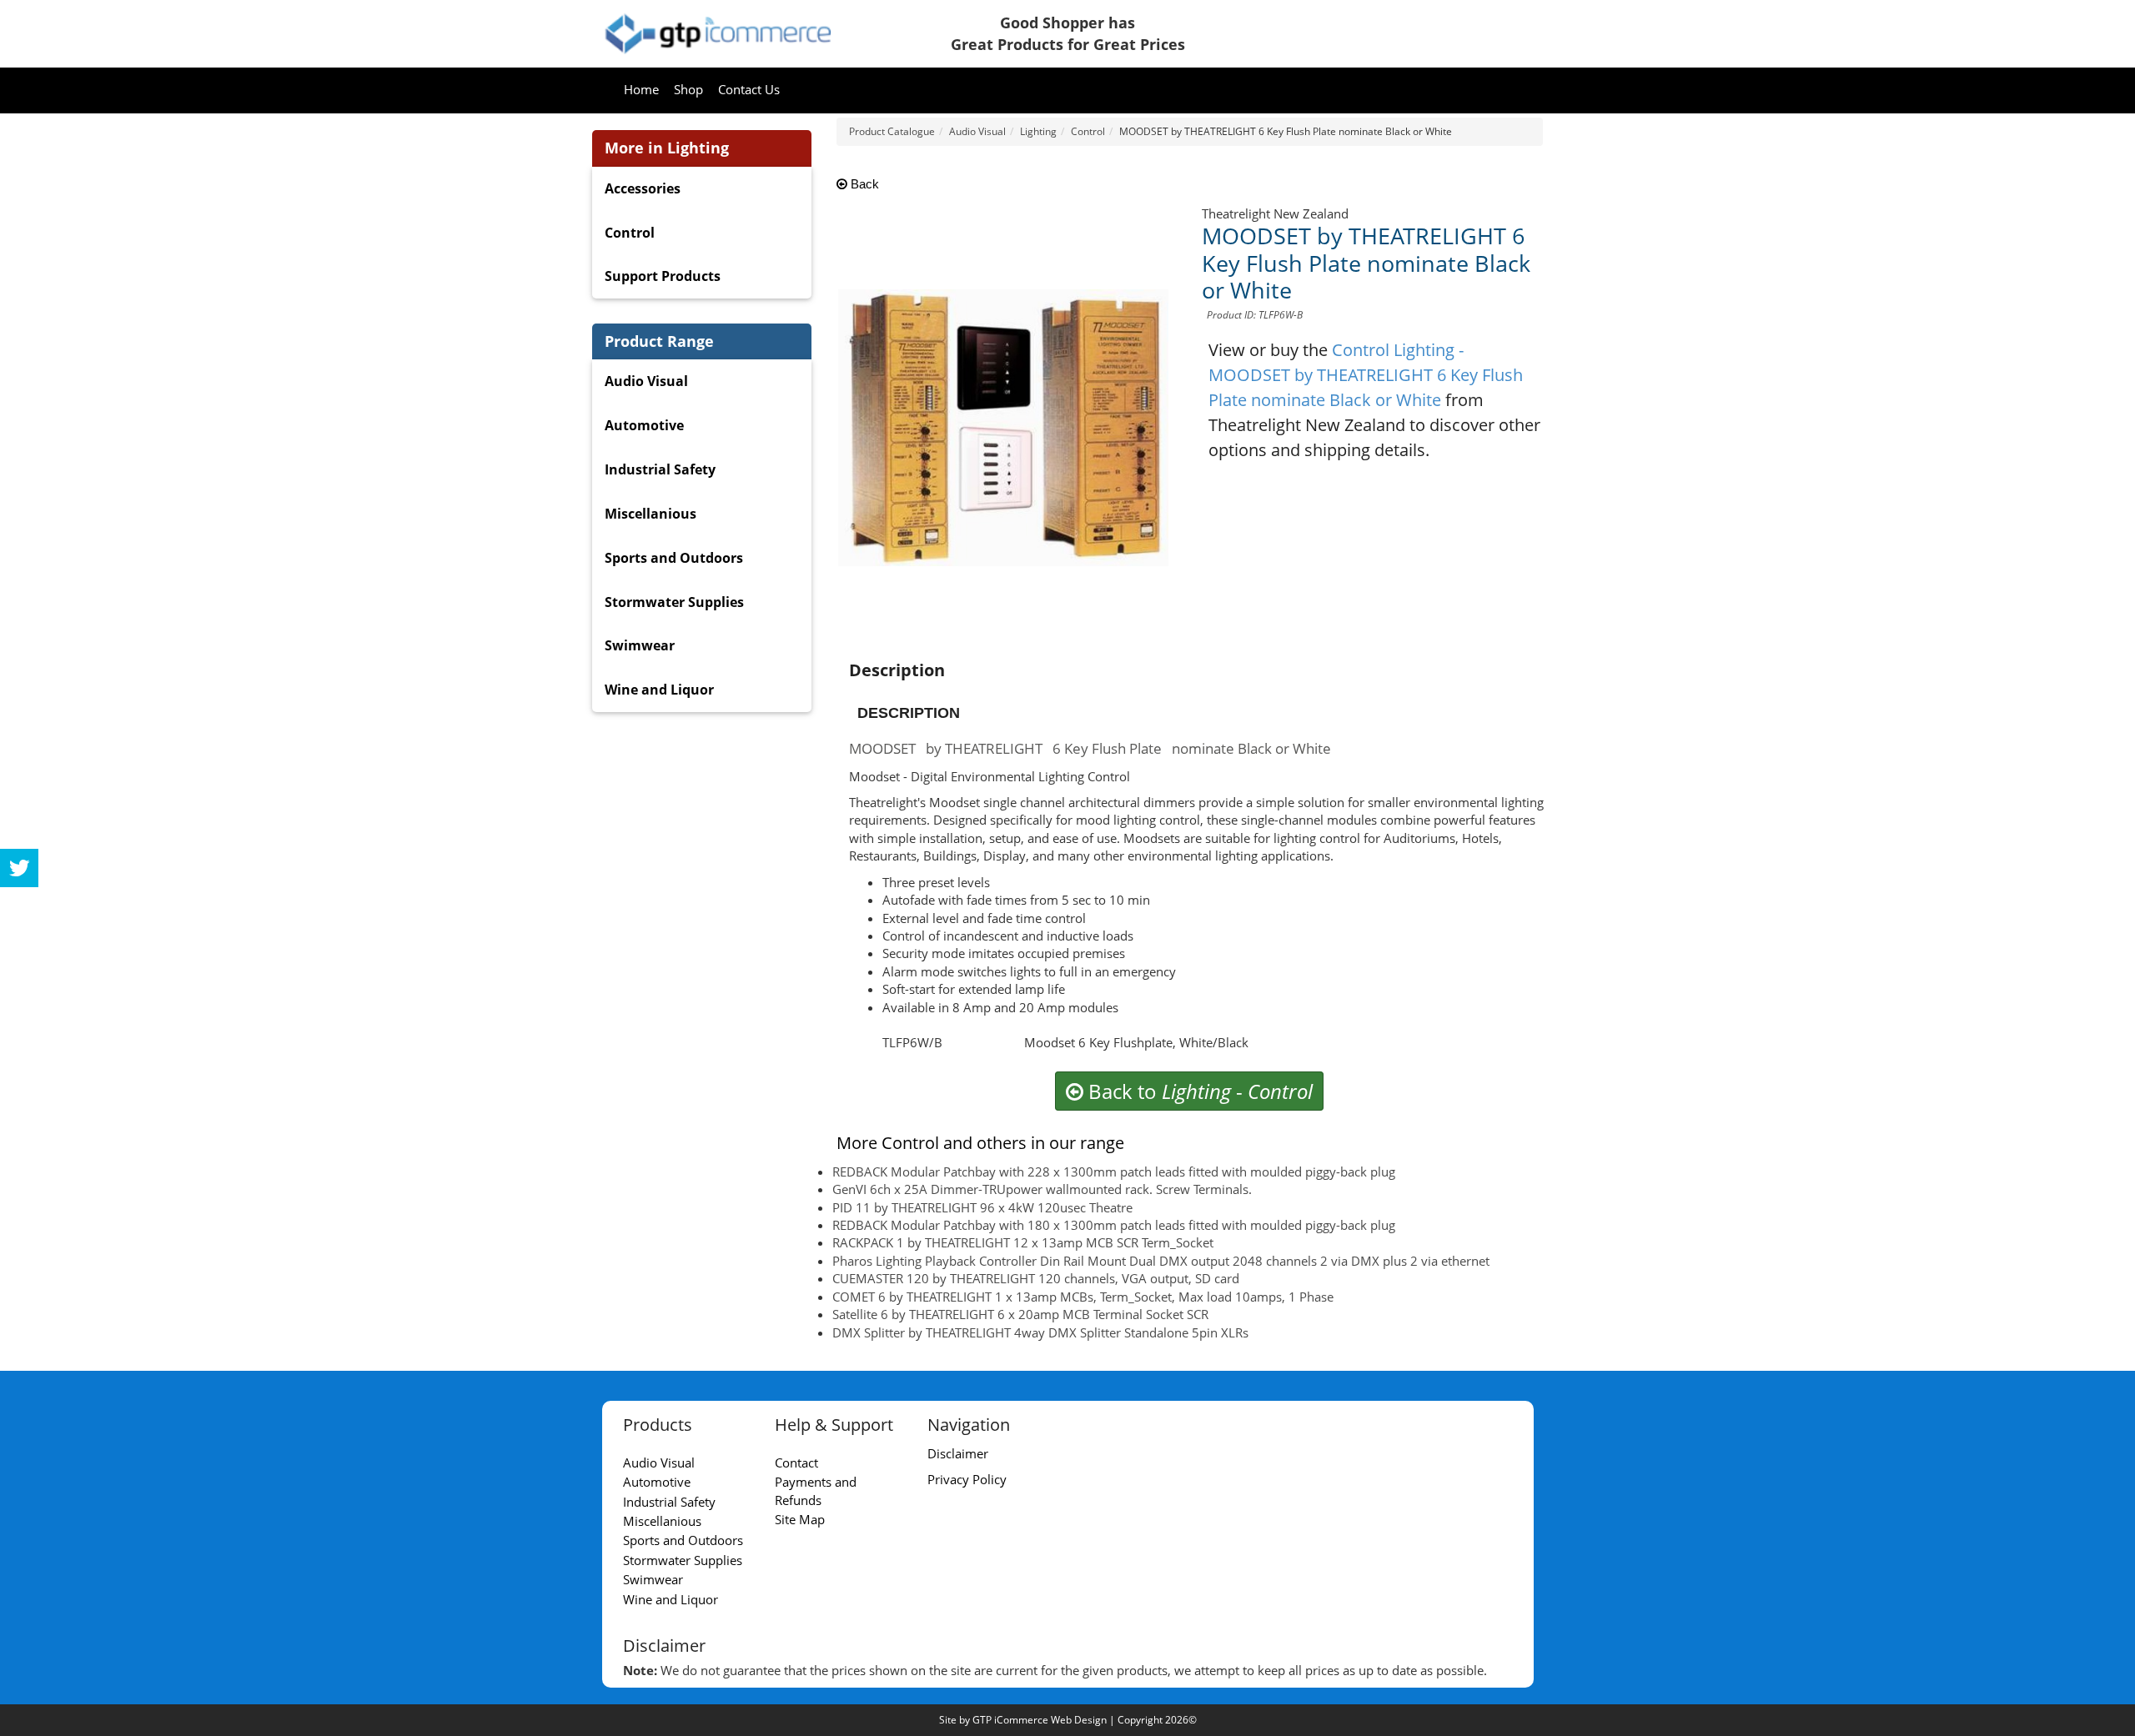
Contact (796, 1463)
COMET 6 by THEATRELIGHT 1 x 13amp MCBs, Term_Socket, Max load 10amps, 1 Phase (1083, 1297)
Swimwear (640, 645)
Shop (688, 89)
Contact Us (749, 89)
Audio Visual (646, 381)
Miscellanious (651, 514)
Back (863, 184)
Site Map (800, 1519)
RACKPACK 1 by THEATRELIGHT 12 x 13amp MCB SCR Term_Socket (1023, 1242)
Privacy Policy (967, 1479)
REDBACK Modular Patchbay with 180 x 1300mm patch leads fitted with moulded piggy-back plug (1114, 1225)
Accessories (643, 188)
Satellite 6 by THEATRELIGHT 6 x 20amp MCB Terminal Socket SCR (1020, 1314)
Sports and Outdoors (674, 558)
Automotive (644, 425)
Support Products (663, 276)
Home (641, 89)
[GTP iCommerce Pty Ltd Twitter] (19, 868)
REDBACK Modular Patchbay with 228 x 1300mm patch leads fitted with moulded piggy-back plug (1114, 1172)
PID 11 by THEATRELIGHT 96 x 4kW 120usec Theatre (982, 1207)
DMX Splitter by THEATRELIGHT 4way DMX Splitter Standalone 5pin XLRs (1040, 1332)
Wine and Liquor (659, 690)
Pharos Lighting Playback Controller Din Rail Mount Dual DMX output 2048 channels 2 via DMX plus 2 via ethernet (1161, 1261)
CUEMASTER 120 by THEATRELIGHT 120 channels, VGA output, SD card (1036, 1278)
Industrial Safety (660, 469)
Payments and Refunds (816, 1490)
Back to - (1198, 1091)
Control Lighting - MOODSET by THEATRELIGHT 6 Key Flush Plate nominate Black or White (1366, 375)
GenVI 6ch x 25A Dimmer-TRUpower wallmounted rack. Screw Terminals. (1042, 1189)
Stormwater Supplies (674, 602)
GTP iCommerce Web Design (1040, 1720)
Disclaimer (958, 1453)
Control (630, 233)
